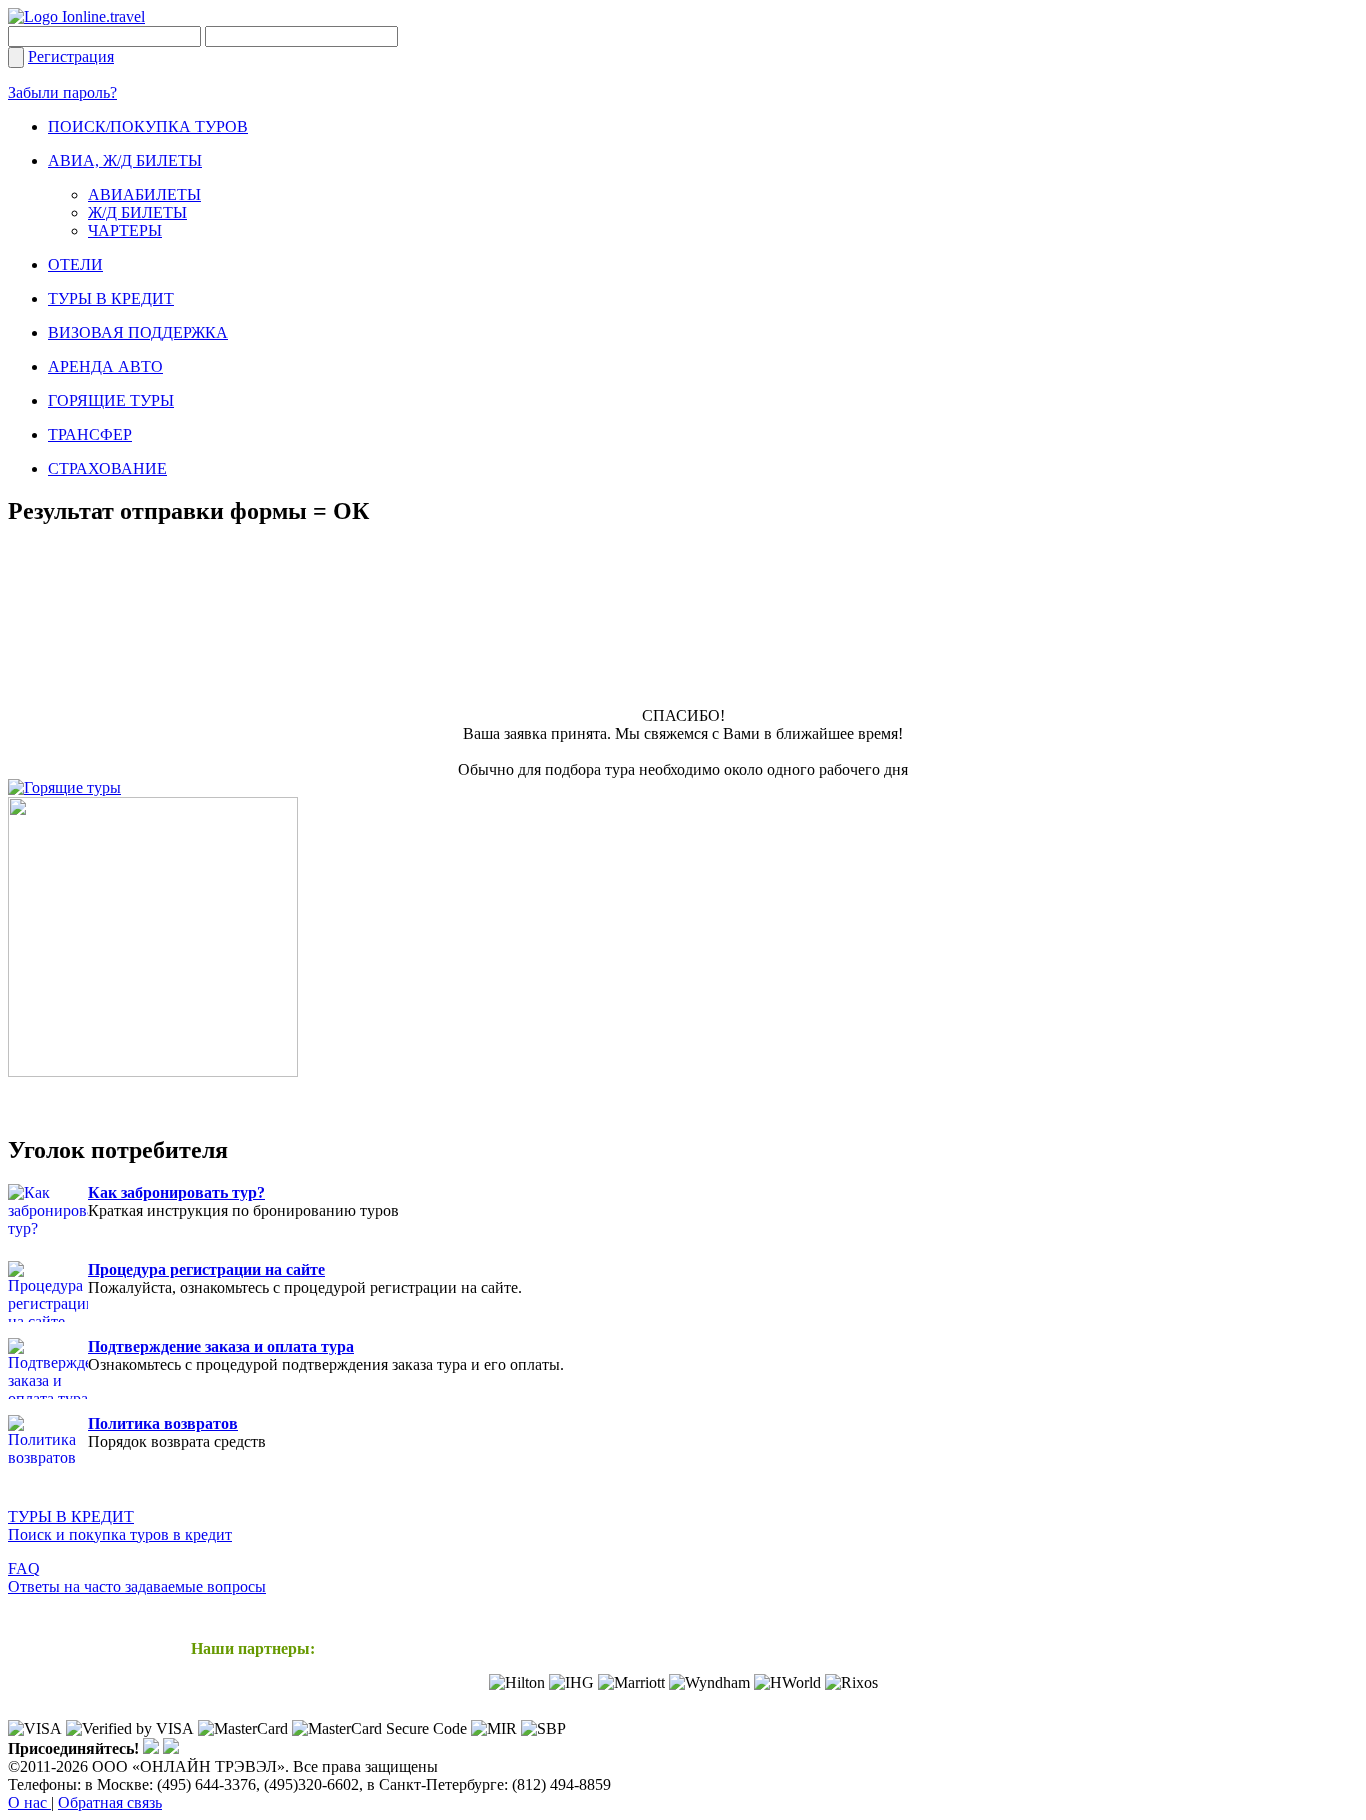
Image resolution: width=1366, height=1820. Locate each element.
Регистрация (71, 56)
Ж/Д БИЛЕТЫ (137, 212)
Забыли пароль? (62, 92)
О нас (29, 1802)
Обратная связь (110, 1802)
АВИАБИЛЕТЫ (144, 194)
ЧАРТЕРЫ (125, 230)
